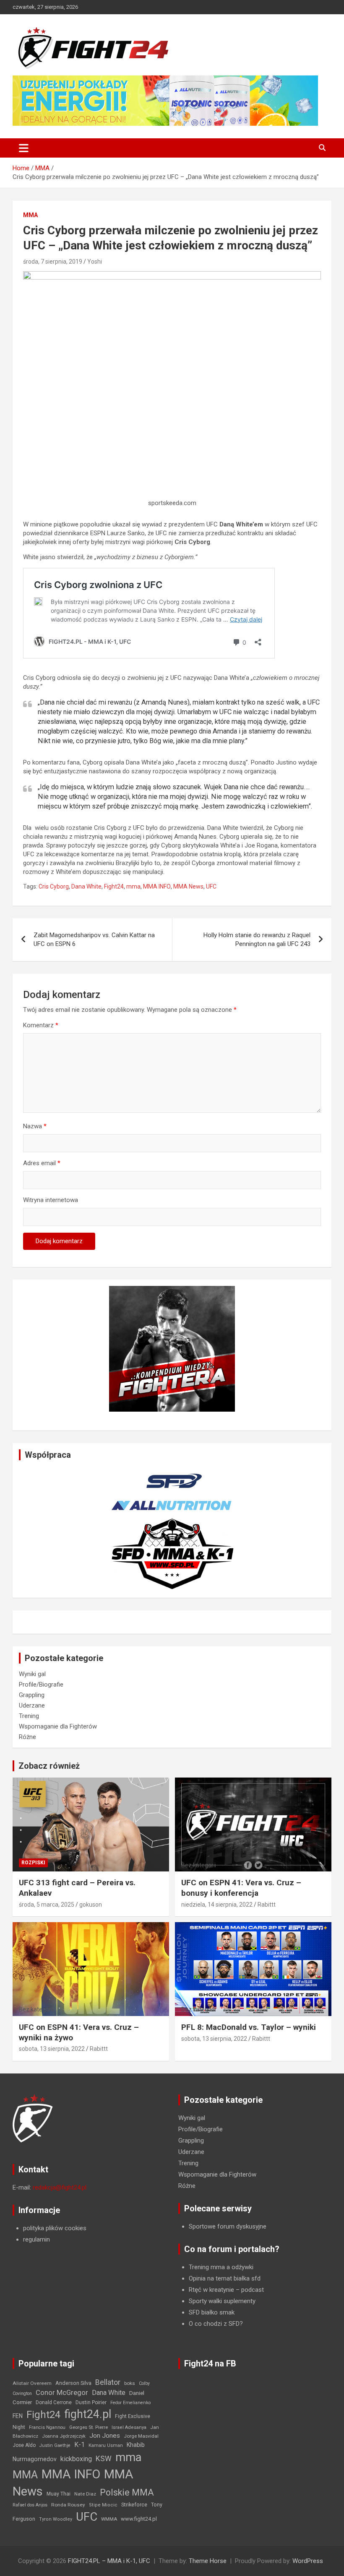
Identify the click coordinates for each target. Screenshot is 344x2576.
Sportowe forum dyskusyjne (228, 2226)
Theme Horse (208, 2561)
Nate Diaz (85, 2494)
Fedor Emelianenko (130, 2403)
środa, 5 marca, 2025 (47, 1905)
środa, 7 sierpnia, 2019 (53, 262)
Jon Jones (105, 2436)
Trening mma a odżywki (221, 2267)
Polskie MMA (127, 2492)
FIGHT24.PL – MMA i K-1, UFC (109, 2561)
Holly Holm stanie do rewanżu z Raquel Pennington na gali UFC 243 (257, 939)
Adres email (42, 1163)
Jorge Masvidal (141, 2436)
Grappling (32, 1695)
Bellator (108, 2382)
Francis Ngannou (47, 2427)
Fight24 (114, 886)
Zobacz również (49, 1766)
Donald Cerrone (54, 2402)
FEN (18, 2416)
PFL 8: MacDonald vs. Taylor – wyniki (249, 2027)
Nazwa (35, 1126)
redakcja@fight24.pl (60, 2187)
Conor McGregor (62, 2393)
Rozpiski (33, 1863)
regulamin (36, 2239)
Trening (29, 1716)
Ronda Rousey (68, 2505)
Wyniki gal (32, 1674)
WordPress (308, 2561)
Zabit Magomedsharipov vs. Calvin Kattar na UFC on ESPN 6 (94, 939)
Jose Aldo (24, 2445)
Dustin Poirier (91, 2402)
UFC (211, 886)
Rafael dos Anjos (30, 2505)
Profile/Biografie (41, 1685)
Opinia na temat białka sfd (225, 2278)
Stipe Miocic (103, 2505)
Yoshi (95, 262)
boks (130, 2383)
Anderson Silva (73, 2383)
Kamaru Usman (106, 2445)
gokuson (91, 1905)
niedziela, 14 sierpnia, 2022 (217, 1905)
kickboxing (76, 2459)
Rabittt (267, 1905)
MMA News (188, 886)
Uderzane (32, 1705)
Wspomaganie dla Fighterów (58, 1726)
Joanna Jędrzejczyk (64, 2436)
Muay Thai (59, 2494)
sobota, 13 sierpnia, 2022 (52, 2049)
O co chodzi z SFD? (216, 2324)
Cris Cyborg (54, 886)
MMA (30, 215)
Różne (27, 1737)
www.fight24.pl (139, 2519)
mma (133, 886)
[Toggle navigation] (24, 148)
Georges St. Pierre (89, 2427)
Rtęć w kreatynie (211, 2290)
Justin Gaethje (55, 2445)
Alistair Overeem (32, 2383)
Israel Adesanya (129, 2427)
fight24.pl (88, 2414)
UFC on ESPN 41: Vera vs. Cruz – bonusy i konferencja (241, 1888)
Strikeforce (134, 2505)
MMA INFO (157, 886)
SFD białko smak (212, 2312)
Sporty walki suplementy (222, 2301)
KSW (104, 2459)
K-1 (79, 2445)
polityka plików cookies (55, 2228)
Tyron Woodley (56, 2519)
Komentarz (41, 1025)
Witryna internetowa (51, 1200)
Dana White (86, 886)
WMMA (109, 2519)
